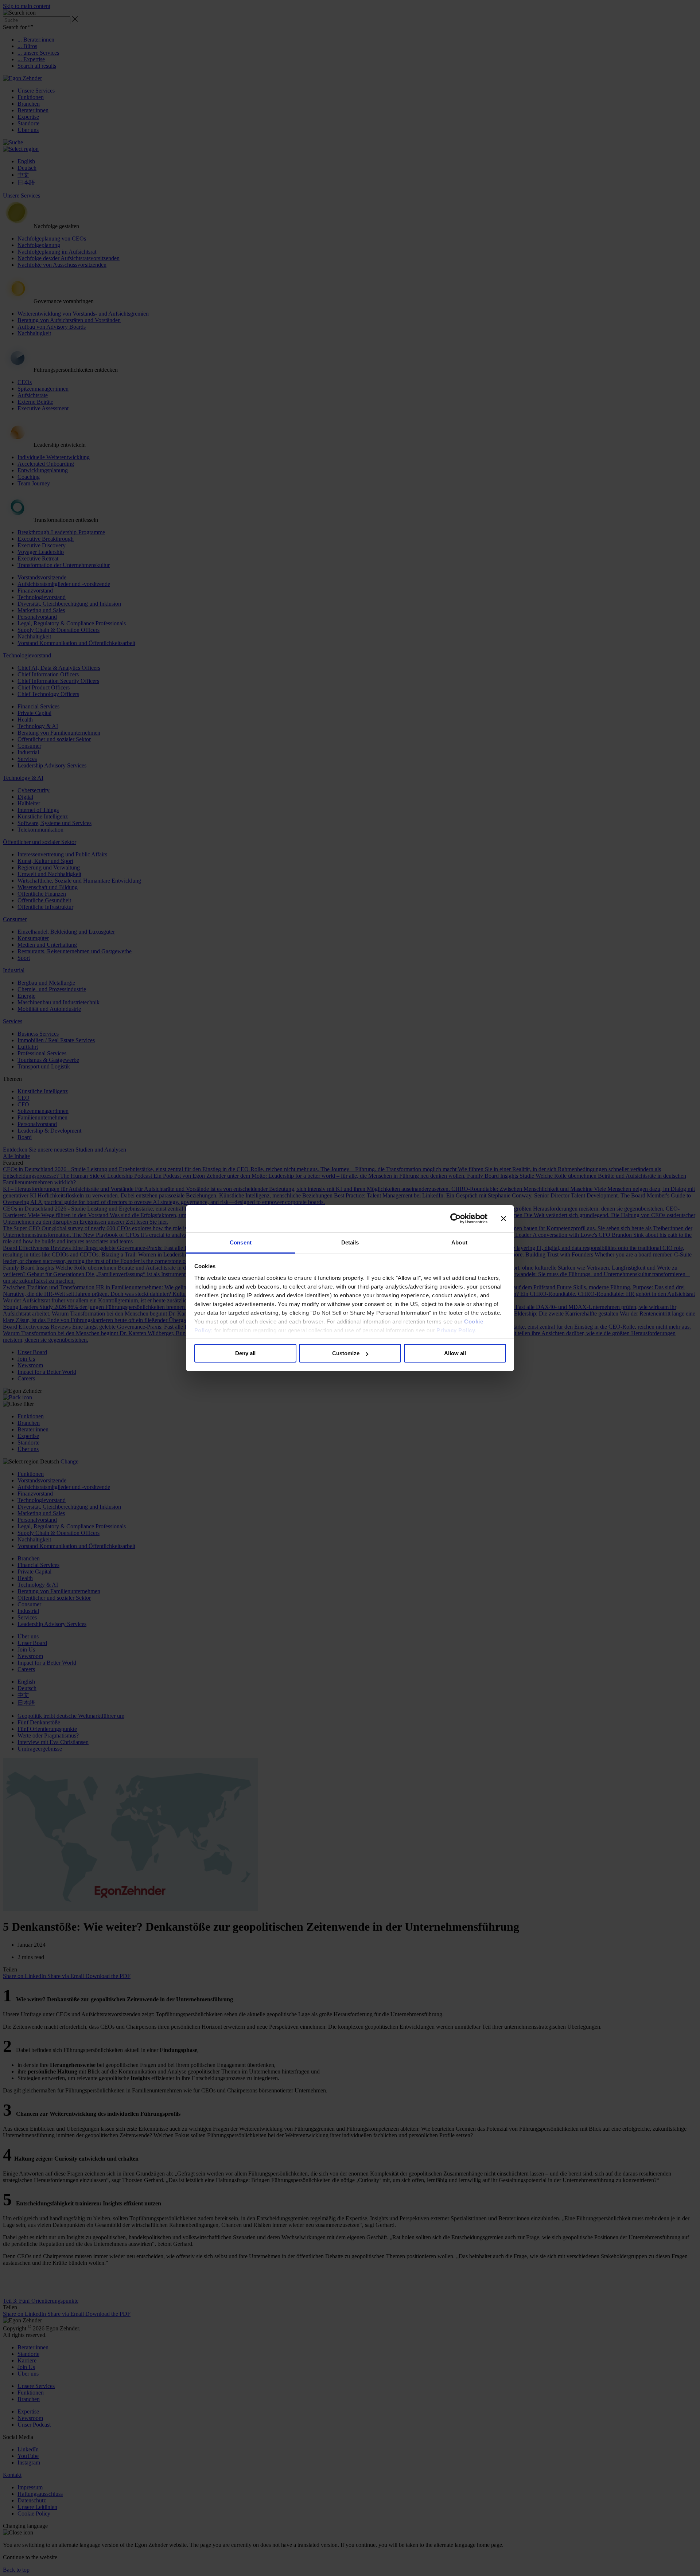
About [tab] (459, 1242)
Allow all (455, 1353)
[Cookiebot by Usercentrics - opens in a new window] (456, 1219)
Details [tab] (350, 1242)
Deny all (245, 1353)
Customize (346, 1353)
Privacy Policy (456, 1330)
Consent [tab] (241, 1242)
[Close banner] (503, 1219)
